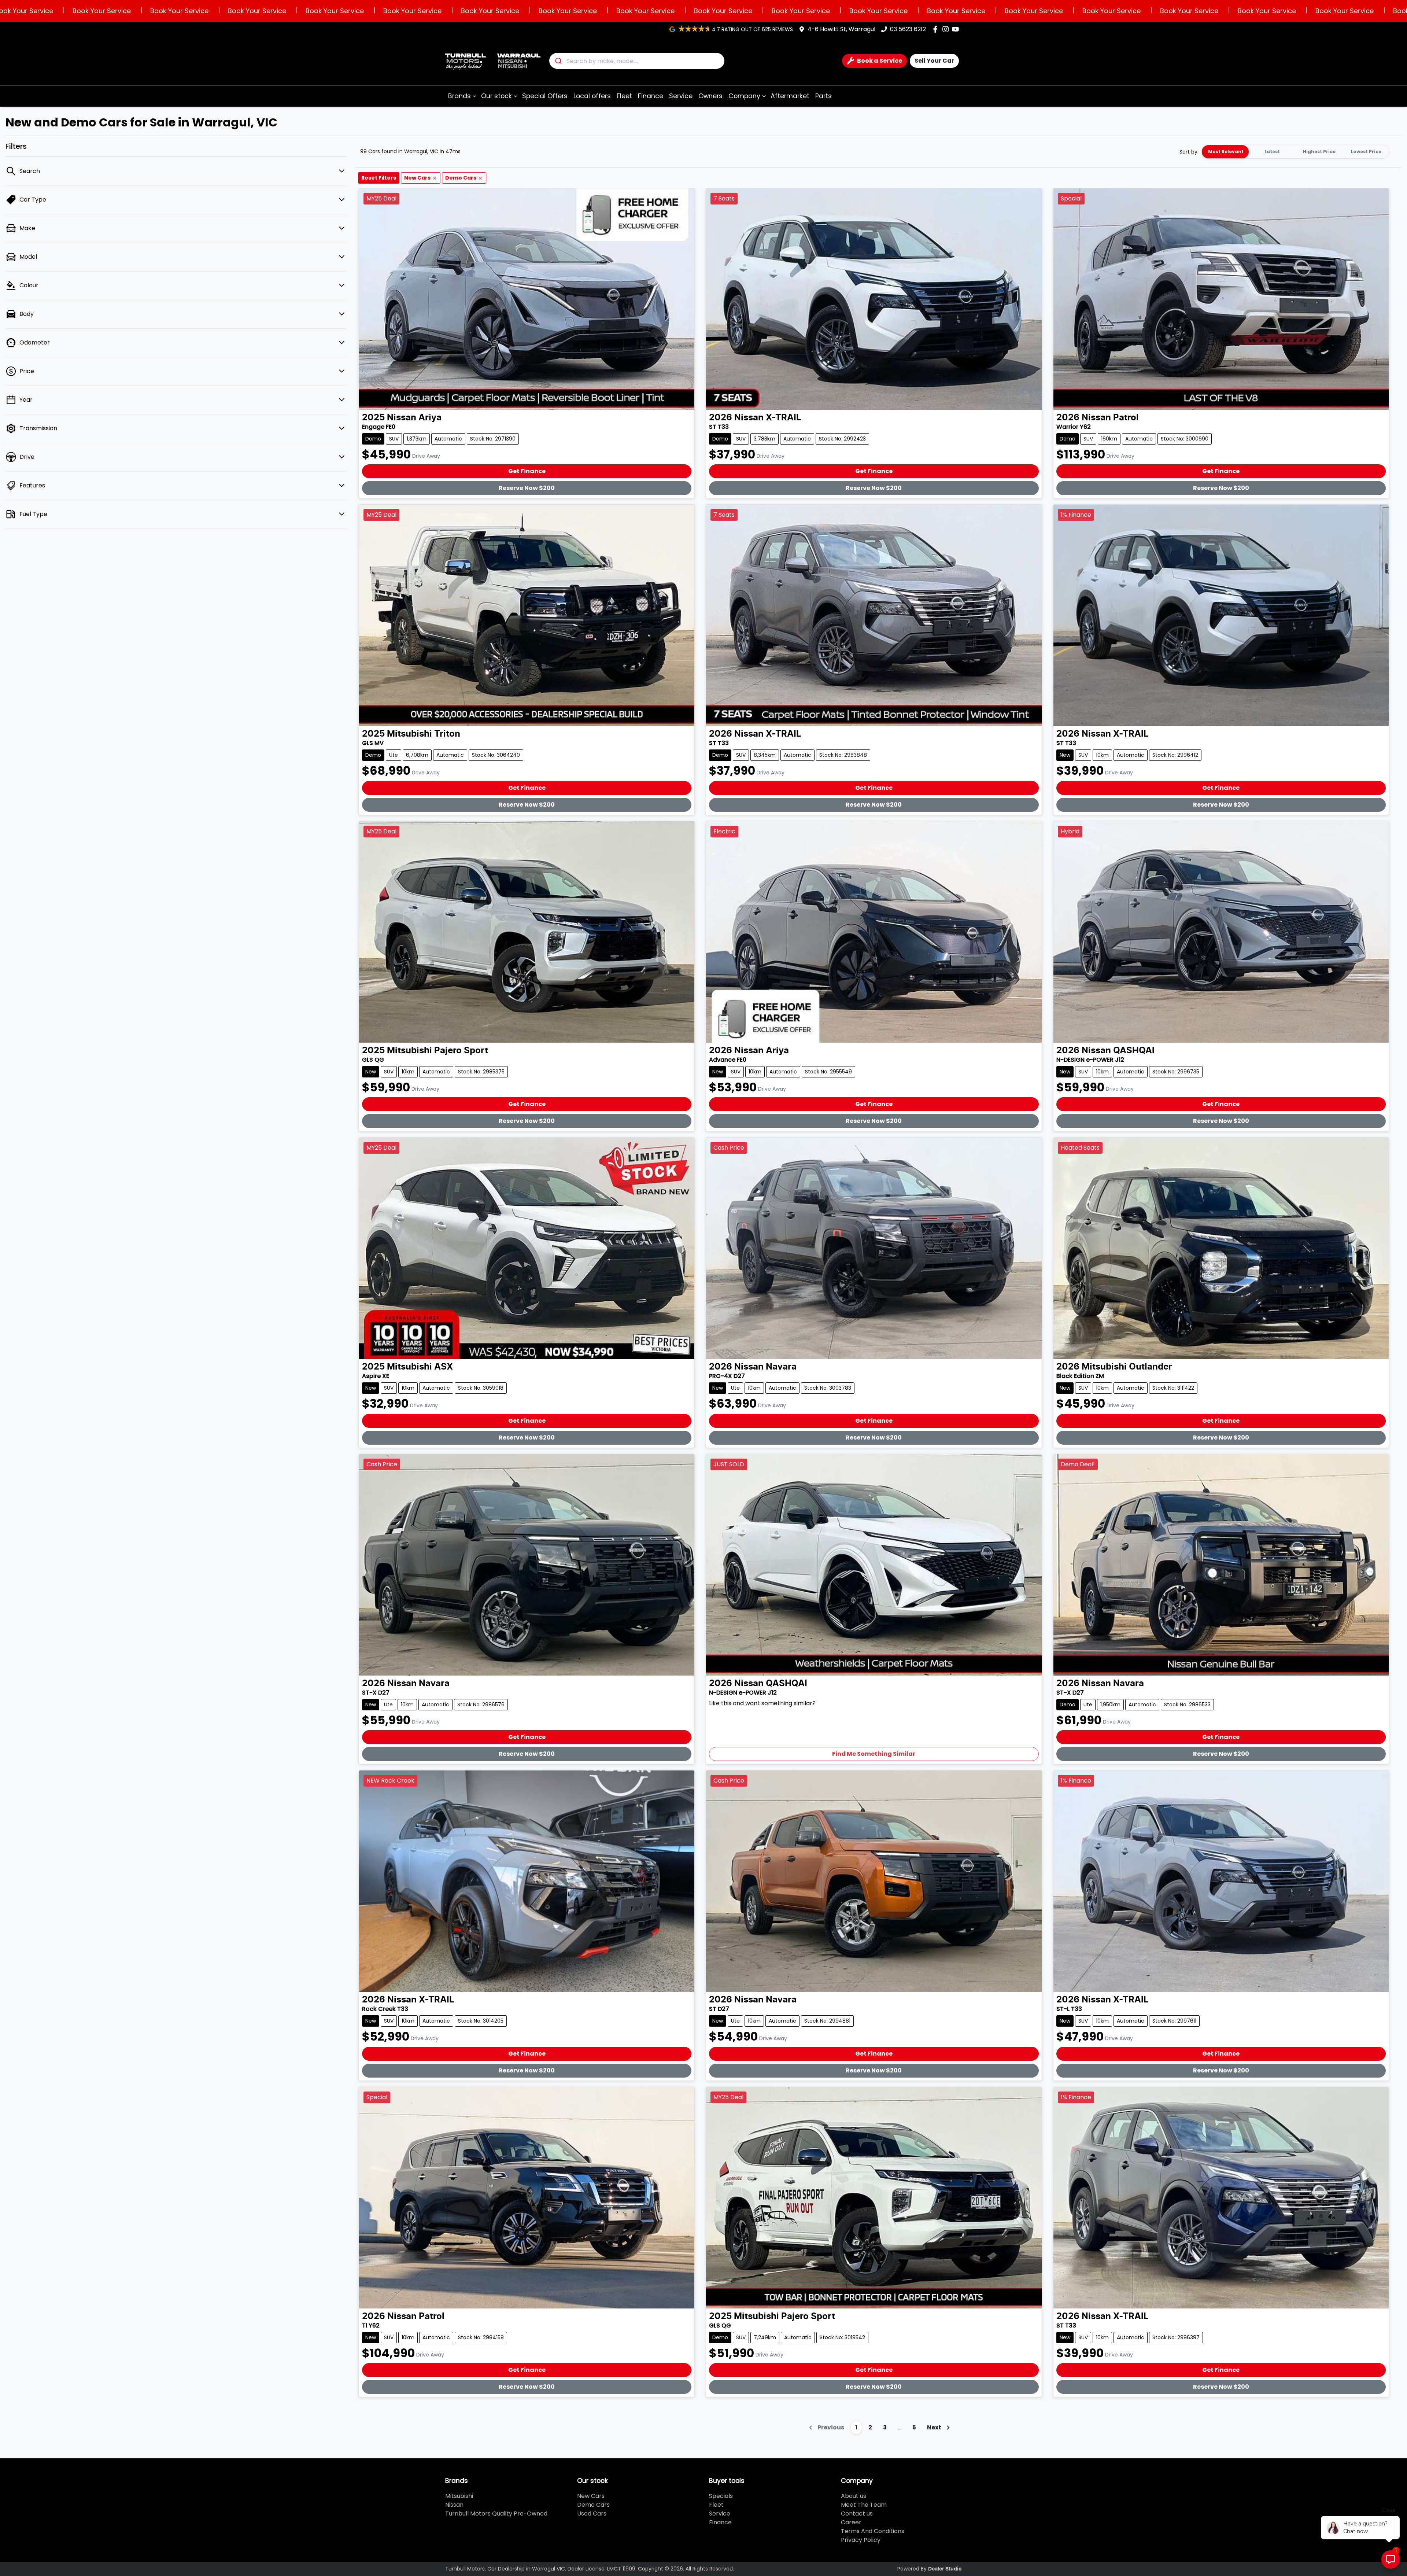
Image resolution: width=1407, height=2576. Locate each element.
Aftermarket (790, 96)
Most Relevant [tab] (1226, 152)
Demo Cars (593, 2505)
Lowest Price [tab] (1366, 152)
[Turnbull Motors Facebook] (937, 29)
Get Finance (527, 471)
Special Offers (545, 96)
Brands (459, 96)
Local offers (592, 96)
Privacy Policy (861, 2540)
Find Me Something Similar (874, 1754)
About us (854, 2496)
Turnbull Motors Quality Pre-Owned (496, 2514)
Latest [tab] (1272, 152)
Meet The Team (864, 2505)
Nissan (454, 2505)
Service (681, 96)
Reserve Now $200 (527, 488)
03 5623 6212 (908, 29)
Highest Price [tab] (1319, 152)
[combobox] (637, 61)
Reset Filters (379, 178)
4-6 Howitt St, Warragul (841, 29)
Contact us (857, 2514)
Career (851, 2522)
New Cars (591, 2496)
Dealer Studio (945, 2569)
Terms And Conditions (873, 2531)
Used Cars (592, 2514)
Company (744, 96)
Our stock (496, 96)
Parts (823, 96)
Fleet (624, 96)
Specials (721, 2496)
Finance (651, 96)
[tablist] (1296, 152)
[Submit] (558, 61)
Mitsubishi (459, 2496)
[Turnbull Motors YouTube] (957, 29)
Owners (710, 96)
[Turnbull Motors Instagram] (947, 29)
